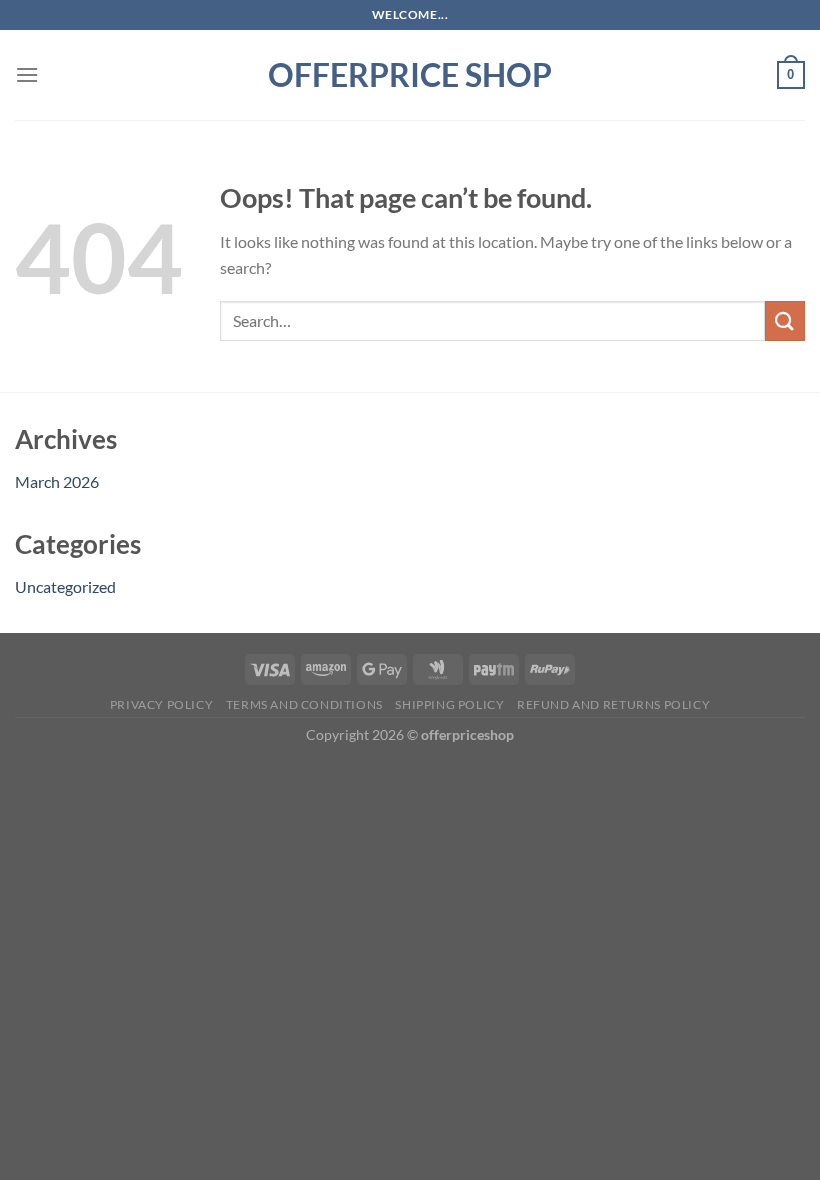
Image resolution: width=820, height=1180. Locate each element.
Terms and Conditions (304, 704)
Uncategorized (65, 586)
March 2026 (57, 481)
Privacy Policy (162, 704)
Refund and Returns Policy (613, 704)
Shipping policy (449, 704)
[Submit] (785, 320)
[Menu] (27, 74)
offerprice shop (410, 75)
